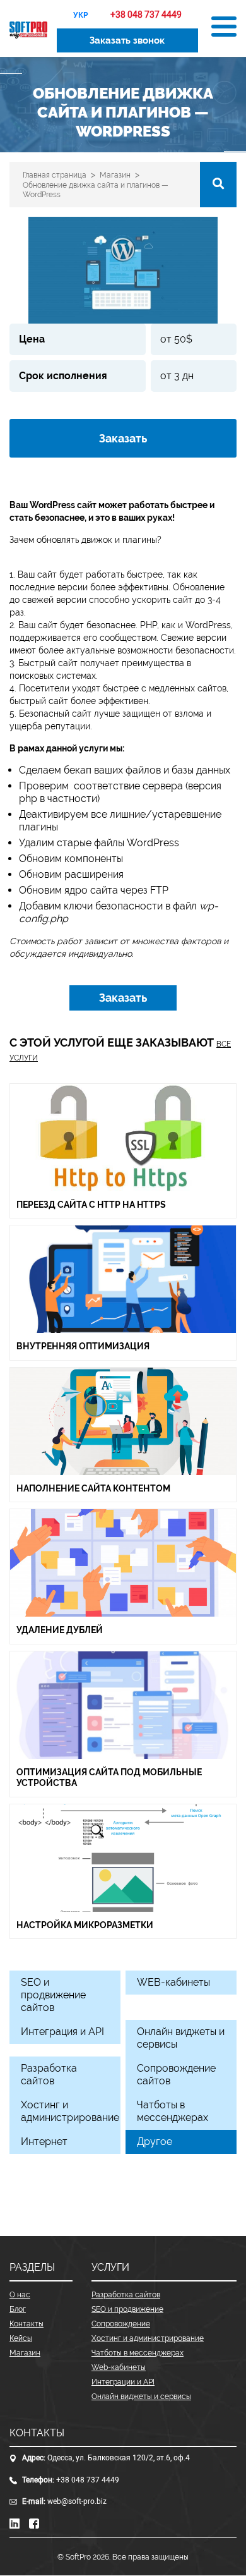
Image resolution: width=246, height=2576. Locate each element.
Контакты (26, 2324)
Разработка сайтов (126, 2295)
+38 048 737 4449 (88, 2480)
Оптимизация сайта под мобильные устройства (109, 1778)
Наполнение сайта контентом (93, 1488)
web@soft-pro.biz (77, 2501)
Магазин (25, 2353)
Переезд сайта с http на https (91, 1205)
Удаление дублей (60, 1630)
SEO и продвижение (127, 2309)
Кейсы (21, 2338)
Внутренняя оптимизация (83, 1346)
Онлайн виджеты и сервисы (141, 2397)
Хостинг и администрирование (148, 2338)
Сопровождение (121, 2324)
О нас (20, 2295)
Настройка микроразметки (85, 1925)
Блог (18, 2309)
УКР (81, 15)
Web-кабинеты (119, 2367)
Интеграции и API (123, 2382)
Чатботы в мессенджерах (138, 2353)
